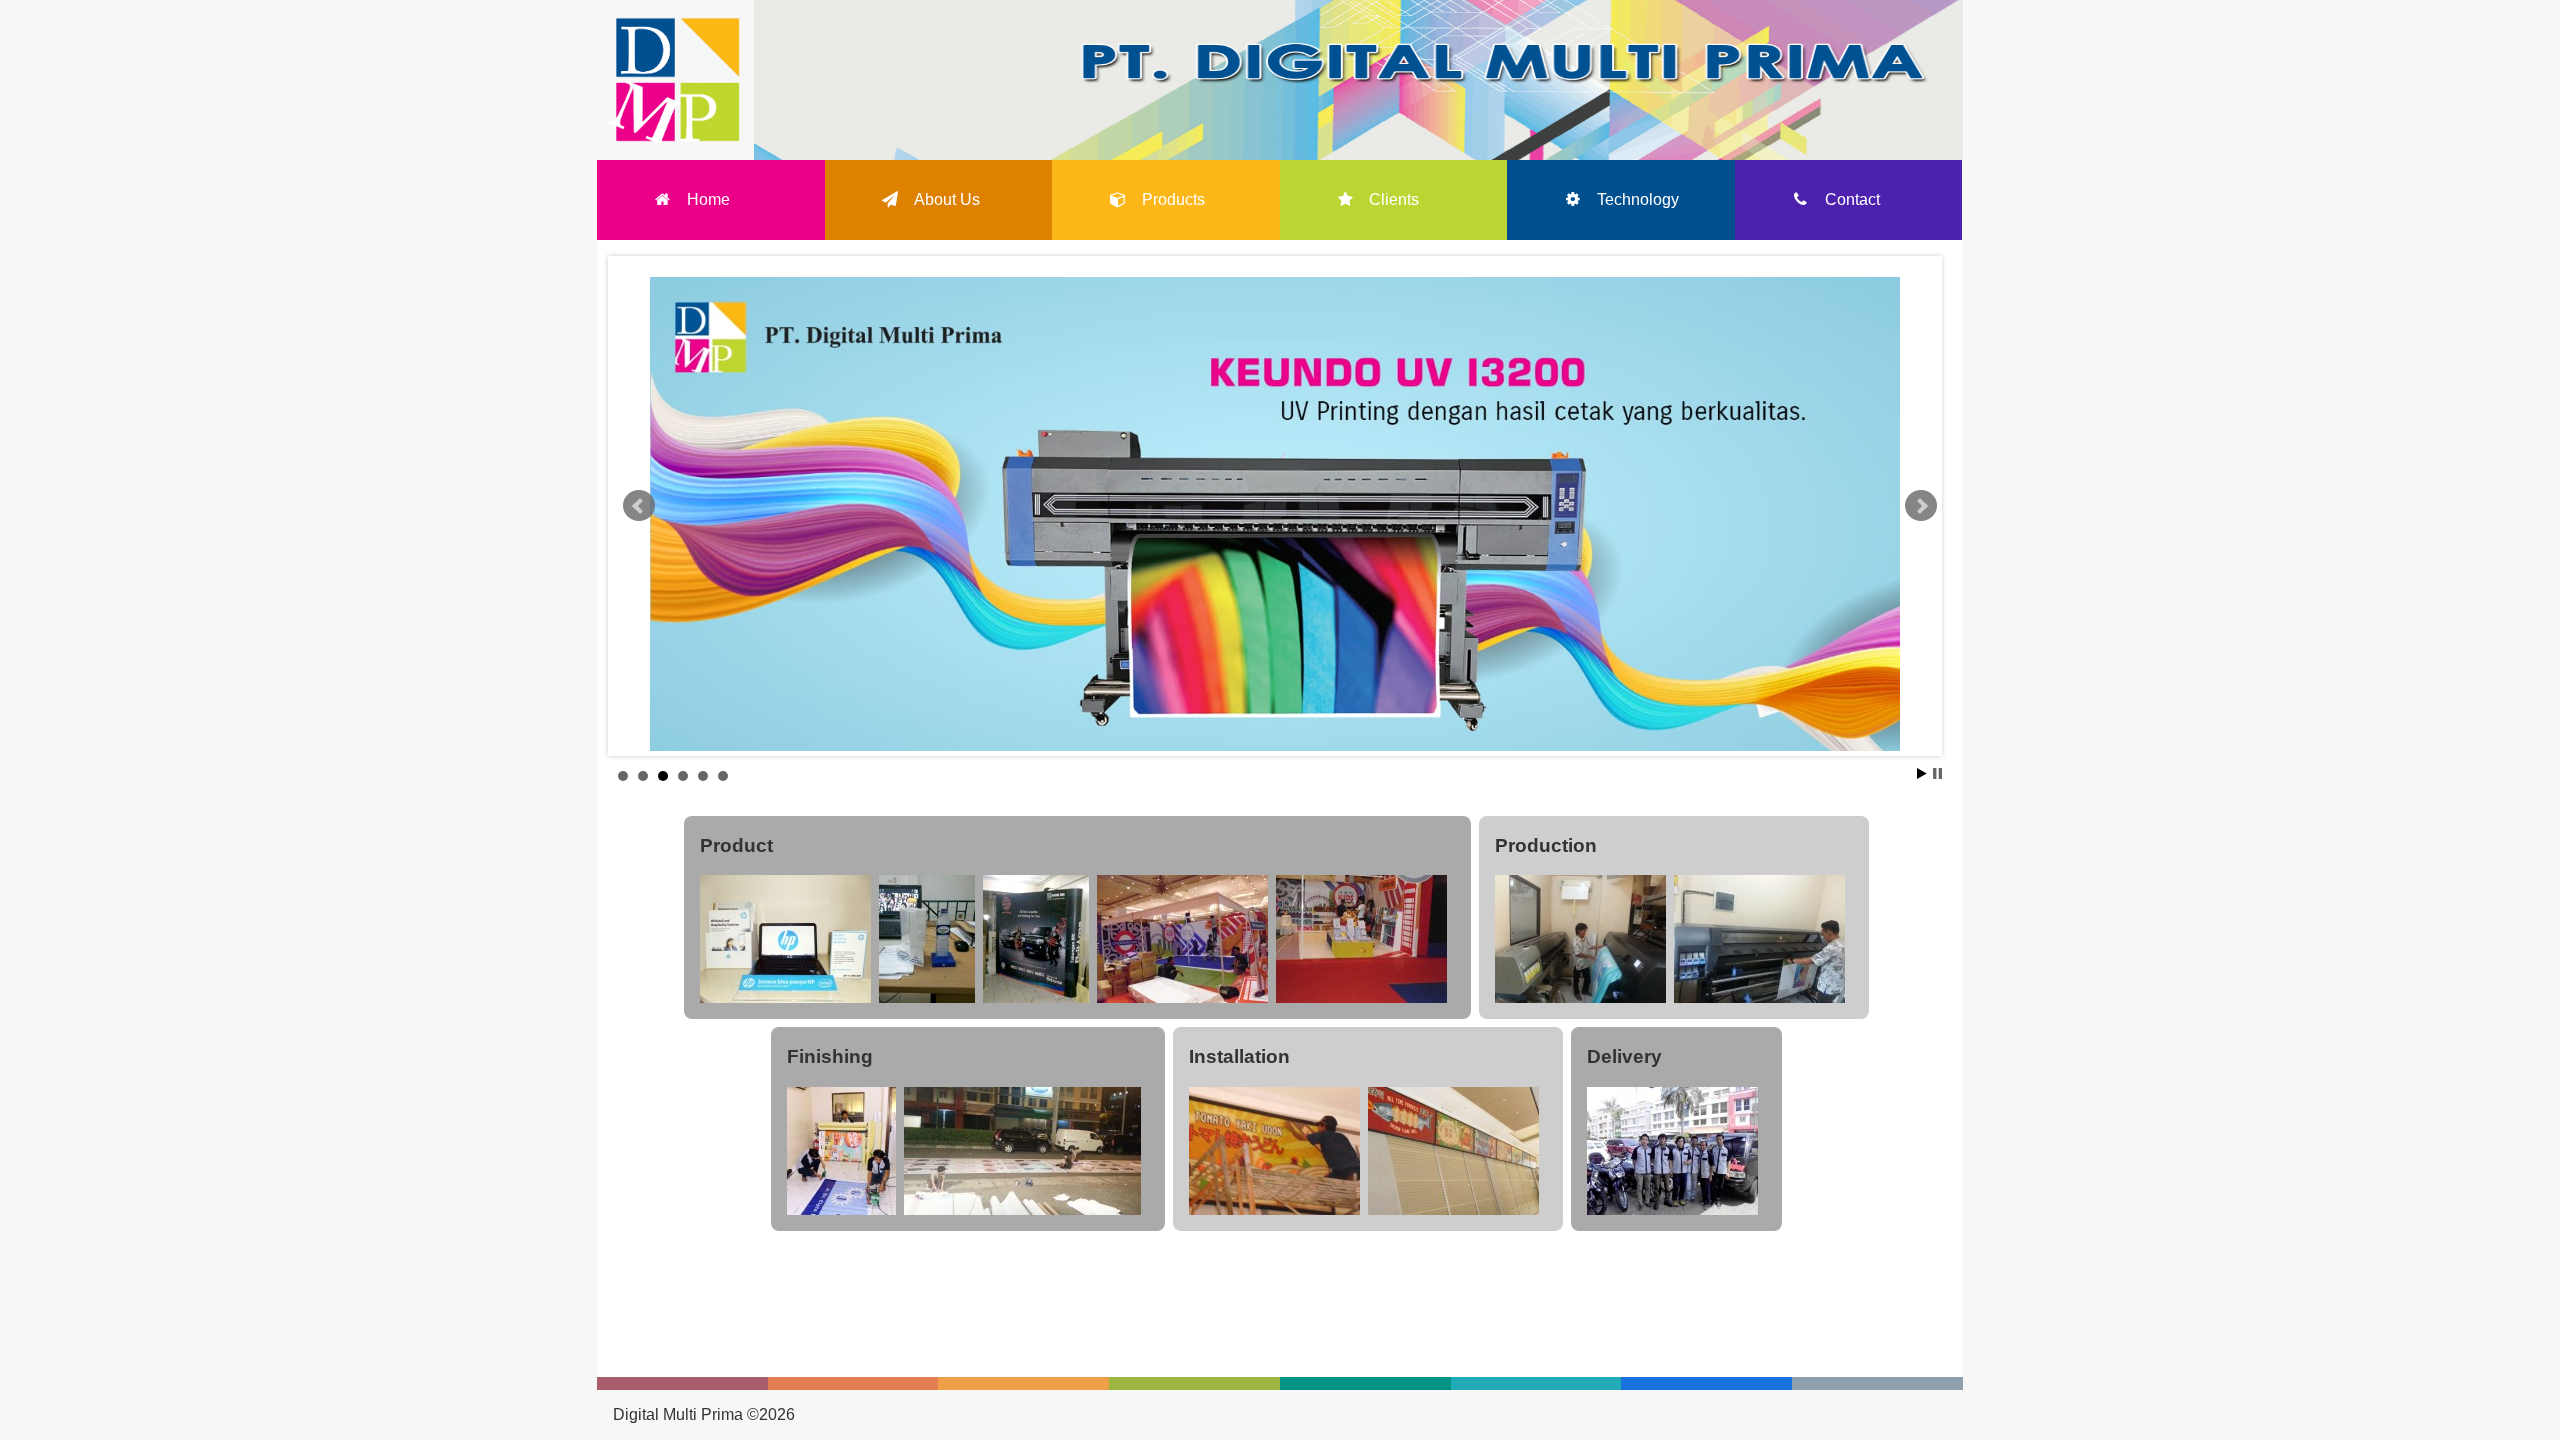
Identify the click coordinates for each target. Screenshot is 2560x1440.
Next (1921, 506)
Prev (639, 506)
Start (1922, 773)
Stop (1937, 773)
